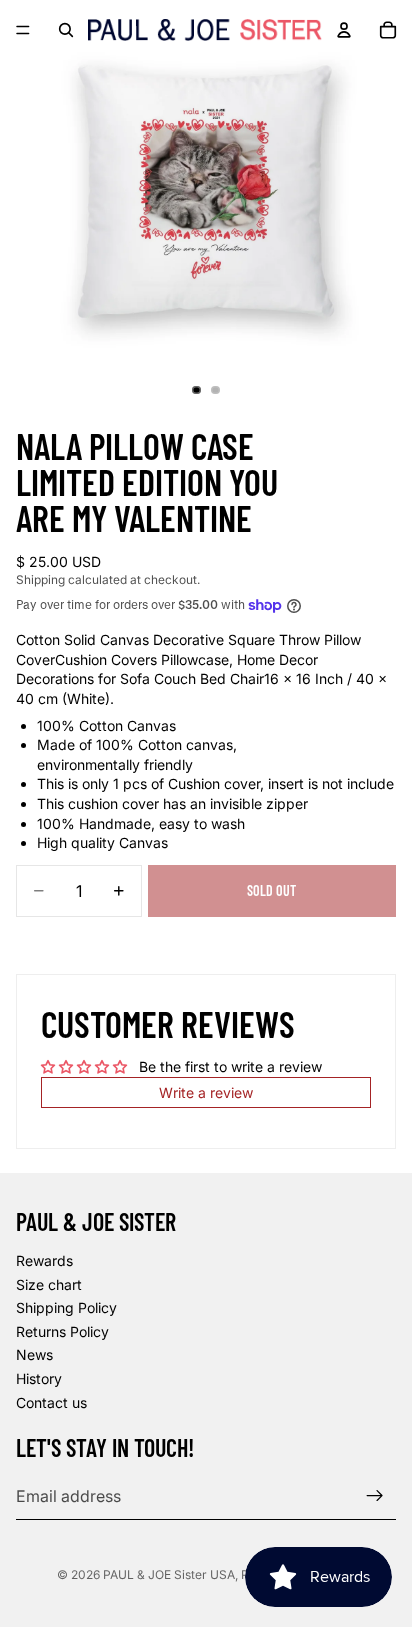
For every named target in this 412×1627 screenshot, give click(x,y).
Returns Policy (62, 1331)
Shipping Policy (66, 1308)
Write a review (206, 1092)
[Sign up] (375, 1497)
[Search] (66, 30)
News (34, 1355)
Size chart (49, 1284)
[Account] (344, 30)
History (39, 1378)
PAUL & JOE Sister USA (169, 1574)
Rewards (44, 1260)
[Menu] (23, 30)
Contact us (51, 1402)
